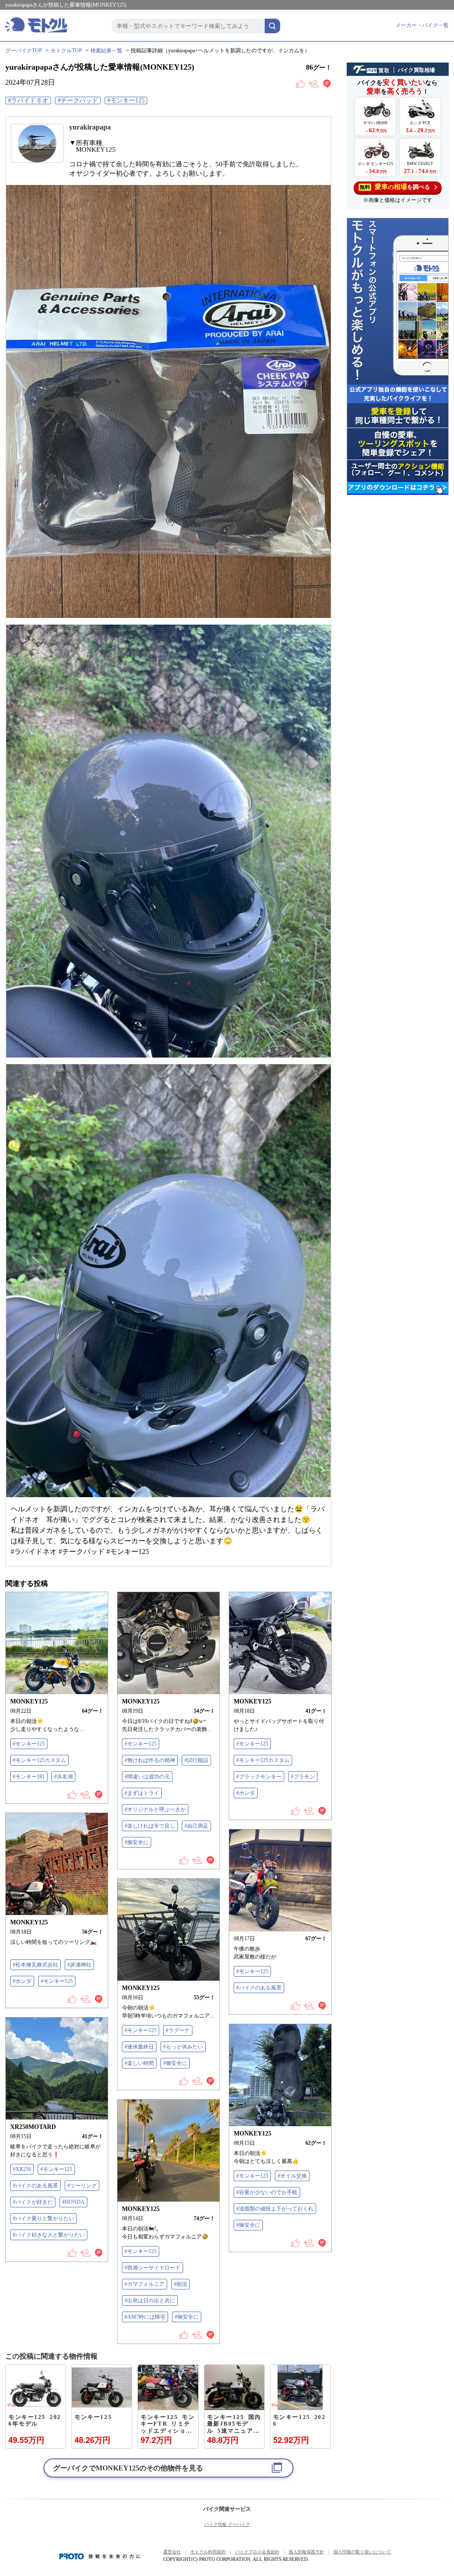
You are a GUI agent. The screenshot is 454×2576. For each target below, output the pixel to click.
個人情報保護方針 (306, 2552)
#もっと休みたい (183, 2047)
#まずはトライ (142, 1793)
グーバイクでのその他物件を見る (128, 2468)
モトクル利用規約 (208, 2552)
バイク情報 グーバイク (227, 2524)
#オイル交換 (292, 2176)
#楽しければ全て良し (150, 1826)
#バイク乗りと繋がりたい (43, 2218)
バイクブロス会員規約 (257, 2552)
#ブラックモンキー (259, 1777)
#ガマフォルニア (145, 2284)
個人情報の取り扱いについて (362, 2552)
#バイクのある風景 (259, 1988)
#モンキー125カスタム (39, 1760)
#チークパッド (78, 100)
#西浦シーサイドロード (153, 2268)
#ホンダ (246, 1793)
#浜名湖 (63, 1777)
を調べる (395, 187)
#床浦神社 (79, 1965)
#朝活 (180, 2284)
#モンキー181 (29, 1777)
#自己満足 (196, 1826)
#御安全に (137, 1842)
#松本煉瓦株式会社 (35, 1965)
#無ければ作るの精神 (150, 1760)
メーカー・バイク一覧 (422, 25)
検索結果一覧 (106, 51)
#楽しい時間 (139, 2063)
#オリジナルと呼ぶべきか (155, 1809)
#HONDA (73, 2202)
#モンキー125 (126, 100)
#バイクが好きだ (33, 2202)
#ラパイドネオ (28, 100)
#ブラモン (303, 1777)
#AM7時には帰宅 (145, 2317)
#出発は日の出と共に (150, 2301)
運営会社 (172, 2552)
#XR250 (22, 2169)
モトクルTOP (66, 51)
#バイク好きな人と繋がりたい (49, 2235)
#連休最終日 (139, 2047)
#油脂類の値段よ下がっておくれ (275, 2209)
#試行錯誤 (196, 1760)
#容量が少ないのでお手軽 (267, 2192)
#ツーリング (82, 2186)
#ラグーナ (178, 2030)
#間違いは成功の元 (147, 1777)
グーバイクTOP (24, 51)
